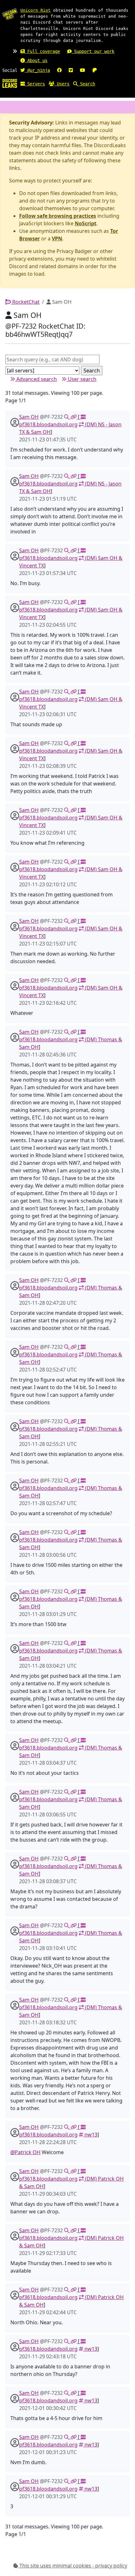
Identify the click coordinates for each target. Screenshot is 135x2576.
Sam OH (29, 417)
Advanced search (36, 379)
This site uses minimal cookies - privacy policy (73, 2566)
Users (62, 84)
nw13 (90, 2135)
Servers (35, 84)
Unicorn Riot (35, 10)
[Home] (10, 83)
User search (81, 379)
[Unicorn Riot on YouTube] (83, 70)
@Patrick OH (25, 2152)
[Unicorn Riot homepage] (10, 14)
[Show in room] (67, 417)
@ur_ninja (37, 70)
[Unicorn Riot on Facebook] (59, 70)
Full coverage (42, 51)
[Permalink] (74, 417)
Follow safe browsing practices (58, 216)
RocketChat (25, 302)
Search (86, 84)
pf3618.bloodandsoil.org (48, 424)
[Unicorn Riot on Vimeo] (71, 70)
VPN (57, 239)
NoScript (86, 223)
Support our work (93, 51)
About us (36, 60)
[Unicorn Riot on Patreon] (94, 70)
